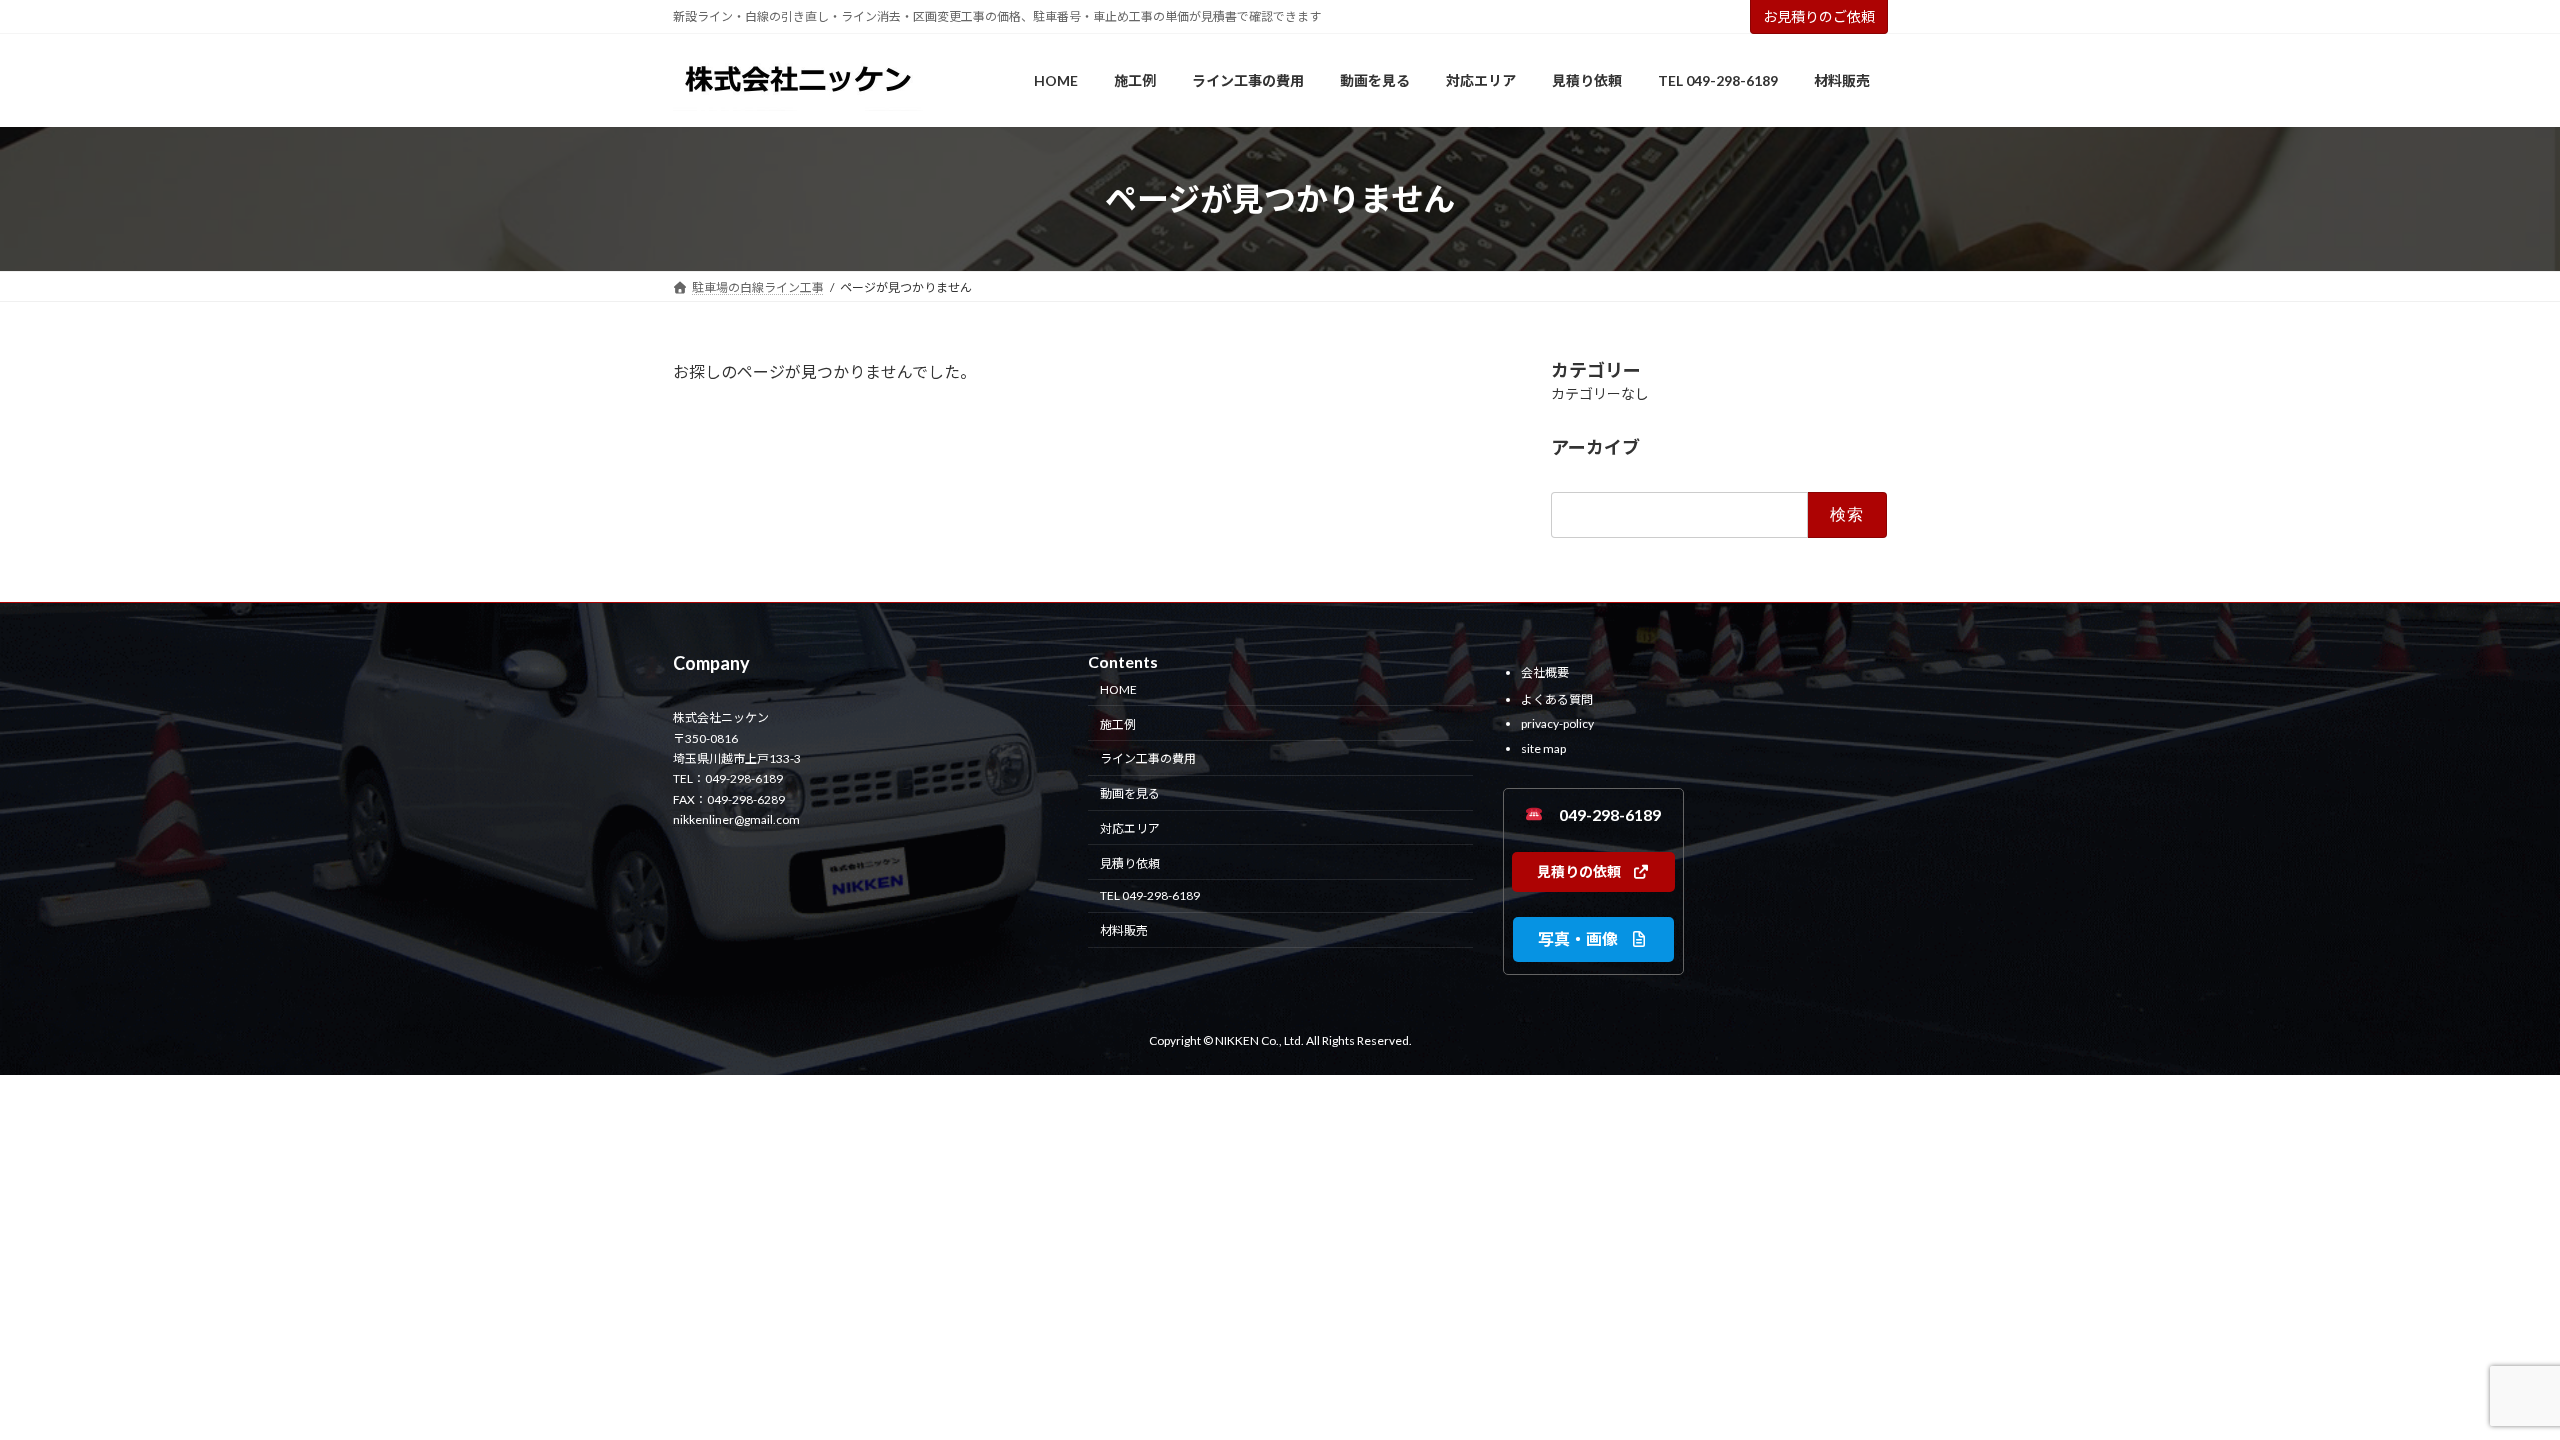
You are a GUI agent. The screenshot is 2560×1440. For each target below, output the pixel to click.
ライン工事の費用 (1148, 759)
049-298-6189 (1602, 814)
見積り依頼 (1130, 863)
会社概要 (1545, 672)
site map (1543, 748)
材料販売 (1124, 931)
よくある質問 (1557, 699)
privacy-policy (1557, 724)
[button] (1593, 872)
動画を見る (1130, 794)
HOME (1118, 689)
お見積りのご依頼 (1819, 16)
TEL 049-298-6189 (1150, 896)
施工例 (1118, 724)
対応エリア (1130, 828)
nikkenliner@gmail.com (736, 820)
